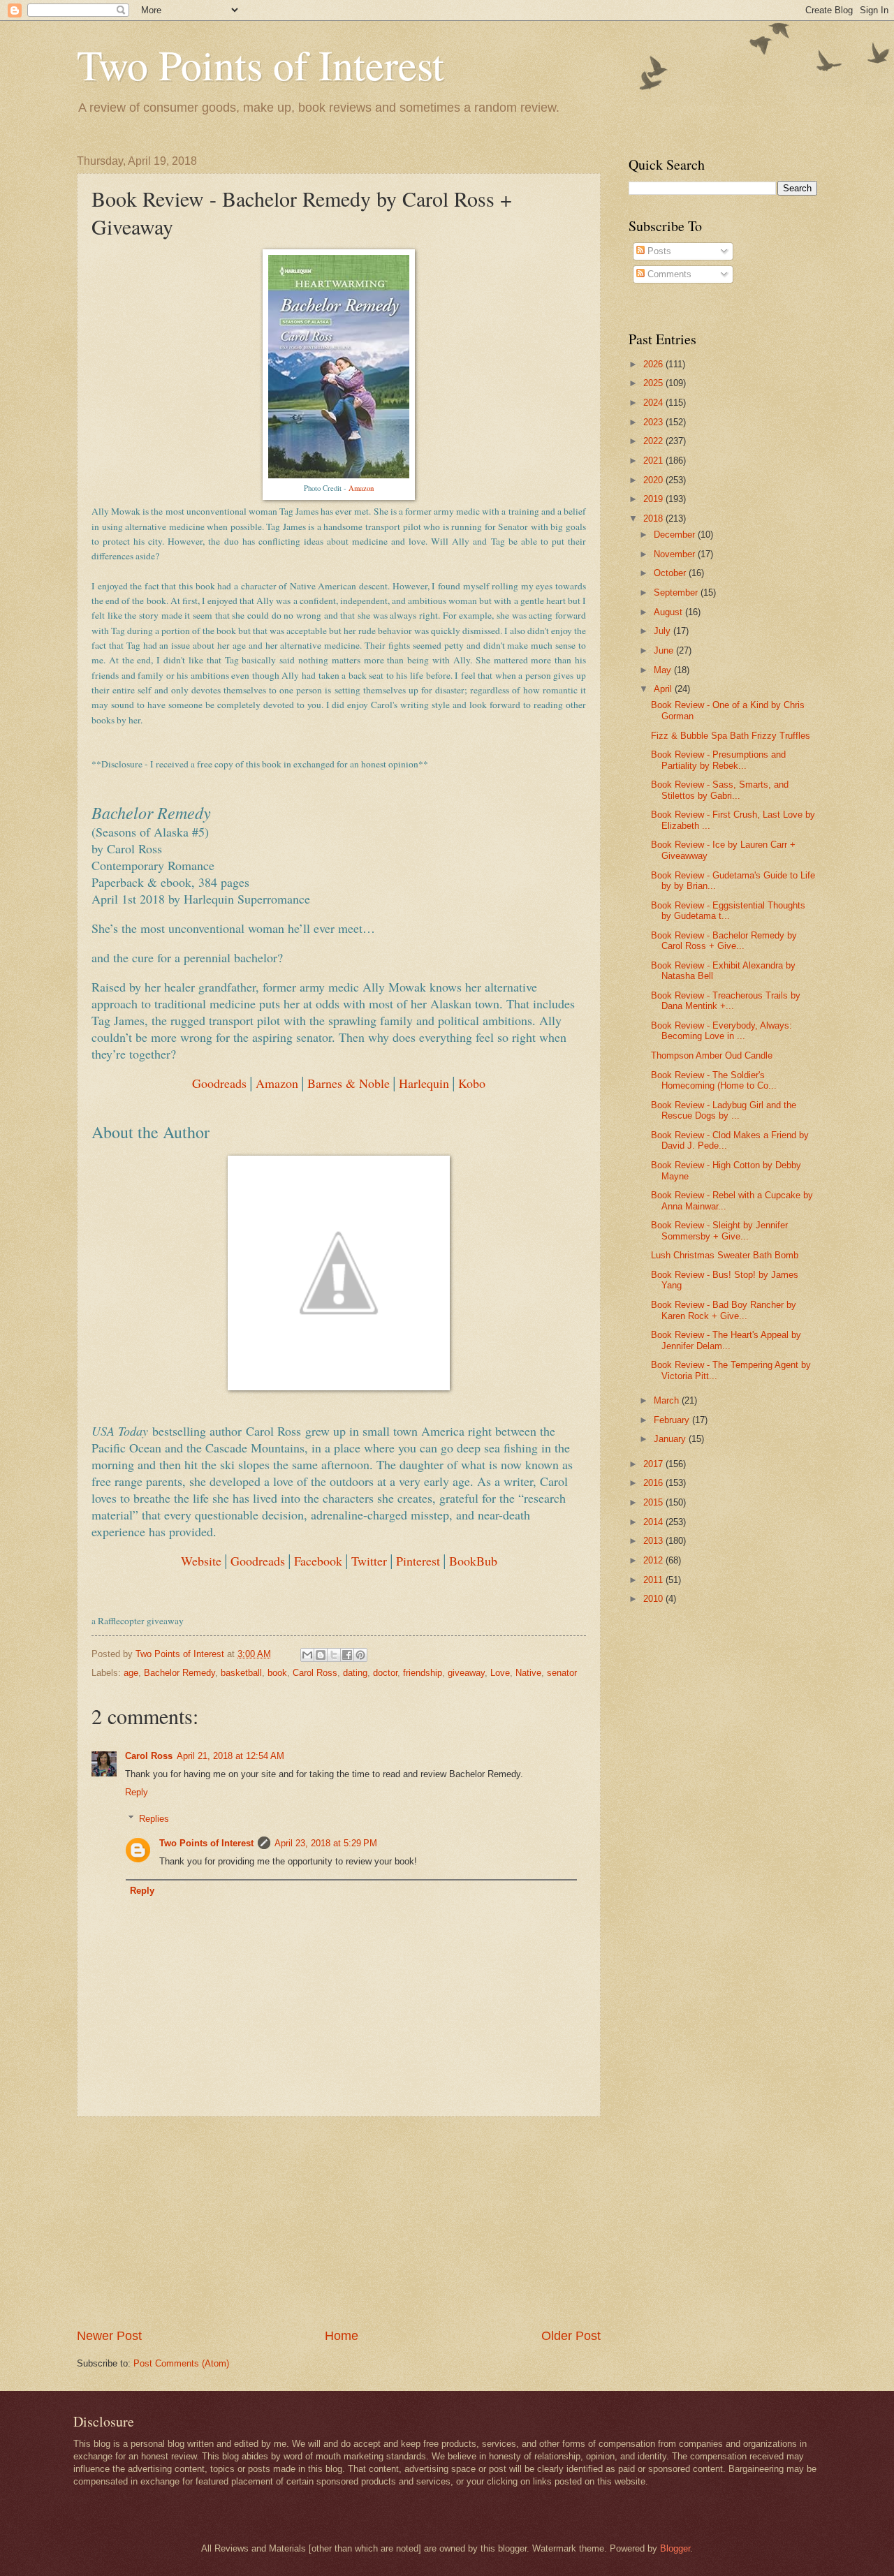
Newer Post (109, 2336)
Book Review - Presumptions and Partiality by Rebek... (718, 760)
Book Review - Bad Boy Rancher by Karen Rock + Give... (724, 1310)
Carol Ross (315, 1673)
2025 (654, 383)
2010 (654, 1599)
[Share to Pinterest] (360, 1655)
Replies (154, 1819)
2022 (654, 441)
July (664, 631)
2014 (654, 1522)
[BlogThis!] (321, 1655)
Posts (658, 251)
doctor (385, 1673)
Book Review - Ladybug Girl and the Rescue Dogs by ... (724, 1110)
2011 (654, 1580)
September (677, 593)
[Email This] (307, 1655)
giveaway (466, 1673)
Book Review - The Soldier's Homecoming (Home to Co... (714, 1080)
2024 (654, 403)
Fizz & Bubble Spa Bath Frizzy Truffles (731, 736)
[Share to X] (334, 1655)
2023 (654, 422)
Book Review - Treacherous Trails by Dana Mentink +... (726, 1001)
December (676, 535)
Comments (668, 274)
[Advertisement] (339, 2222)
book (277, 1673)
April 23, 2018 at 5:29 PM (326, 1843)
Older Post (571, 2336)
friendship (423, 1673)
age (131, 1673)
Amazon (361, 488)
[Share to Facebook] (347, 1655)
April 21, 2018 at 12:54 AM (230, 1756)
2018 (654, 518)
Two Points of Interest (261, 64)
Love (500, 1673)
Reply (137, 1792)
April (664, 689)
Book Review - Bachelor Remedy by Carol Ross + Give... (724, 941)
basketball (241, 1673)
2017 (654, 1464)
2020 (654, 480)
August (669, 612)
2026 (654, 364)
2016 (654, 1483)
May (664, 670)
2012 (654, 1560)
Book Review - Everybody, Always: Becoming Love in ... (721, 1031)
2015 (654, 1502)
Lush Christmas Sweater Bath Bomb (725, 1255)
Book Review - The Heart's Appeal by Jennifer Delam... (726, 1340)
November (676, 554)
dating (355, 1673)
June (665, 650)
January (671, 1439)
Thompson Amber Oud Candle (712, 1055)
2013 (654, 1541)
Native (528, 1673)
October (671, 573)
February (673, 1420)
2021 (654, 461)
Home (342, 2336)
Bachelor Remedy (179, 1673)
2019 (654, 499)
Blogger (675, 2548)
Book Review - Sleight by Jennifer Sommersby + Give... (719, 1230)
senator (562, 1673)
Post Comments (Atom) (181, 2363)
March (668, 1400)
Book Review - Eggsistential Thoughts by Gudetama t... (728, 911)
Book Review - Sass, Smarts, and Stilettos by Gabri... (720, 790)
